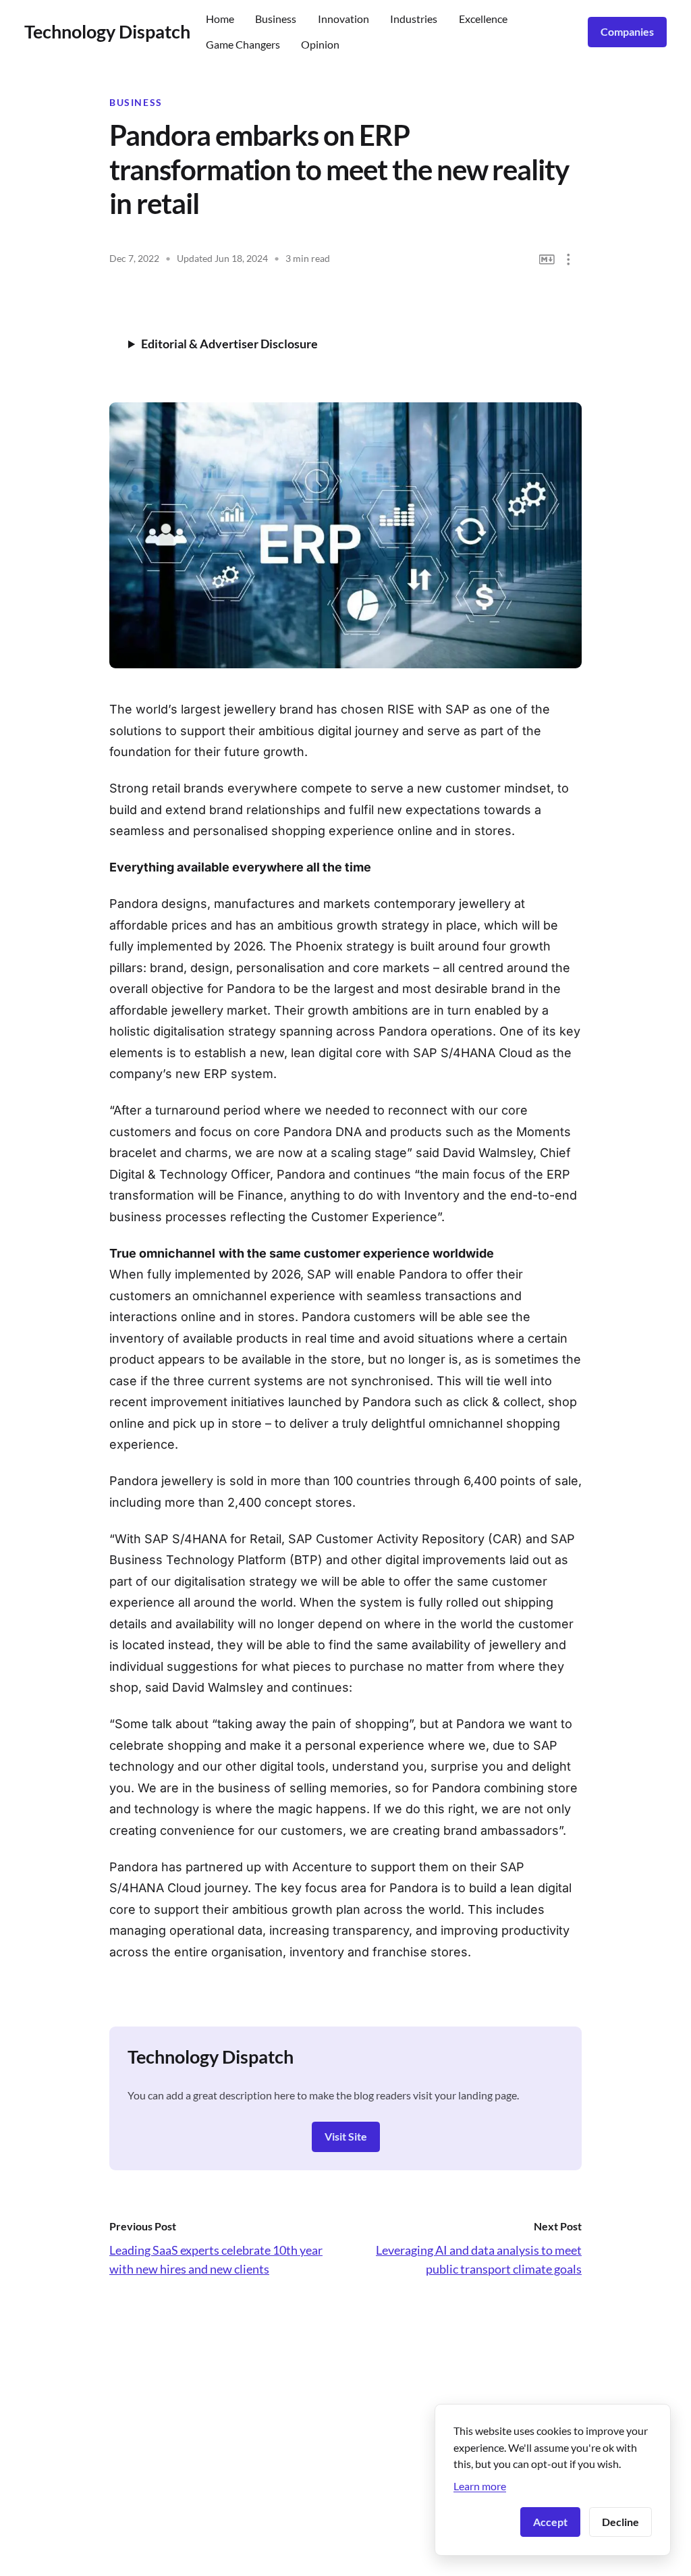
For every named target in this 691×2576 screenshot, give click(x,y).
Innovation (343, 19)
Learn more (480, 2486)
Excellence (483, 19)
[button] (569, 260)
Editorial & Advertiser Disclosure (229, 344)
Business (276, 19)
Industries (414, 19)
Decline (620, 2522)
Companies (627, 31)
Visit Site (346, 2136)
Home (220, 19)
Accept (550, 2522)
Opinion (320, 44)
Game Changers (243, 44)
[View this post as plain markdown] (547, 260)
